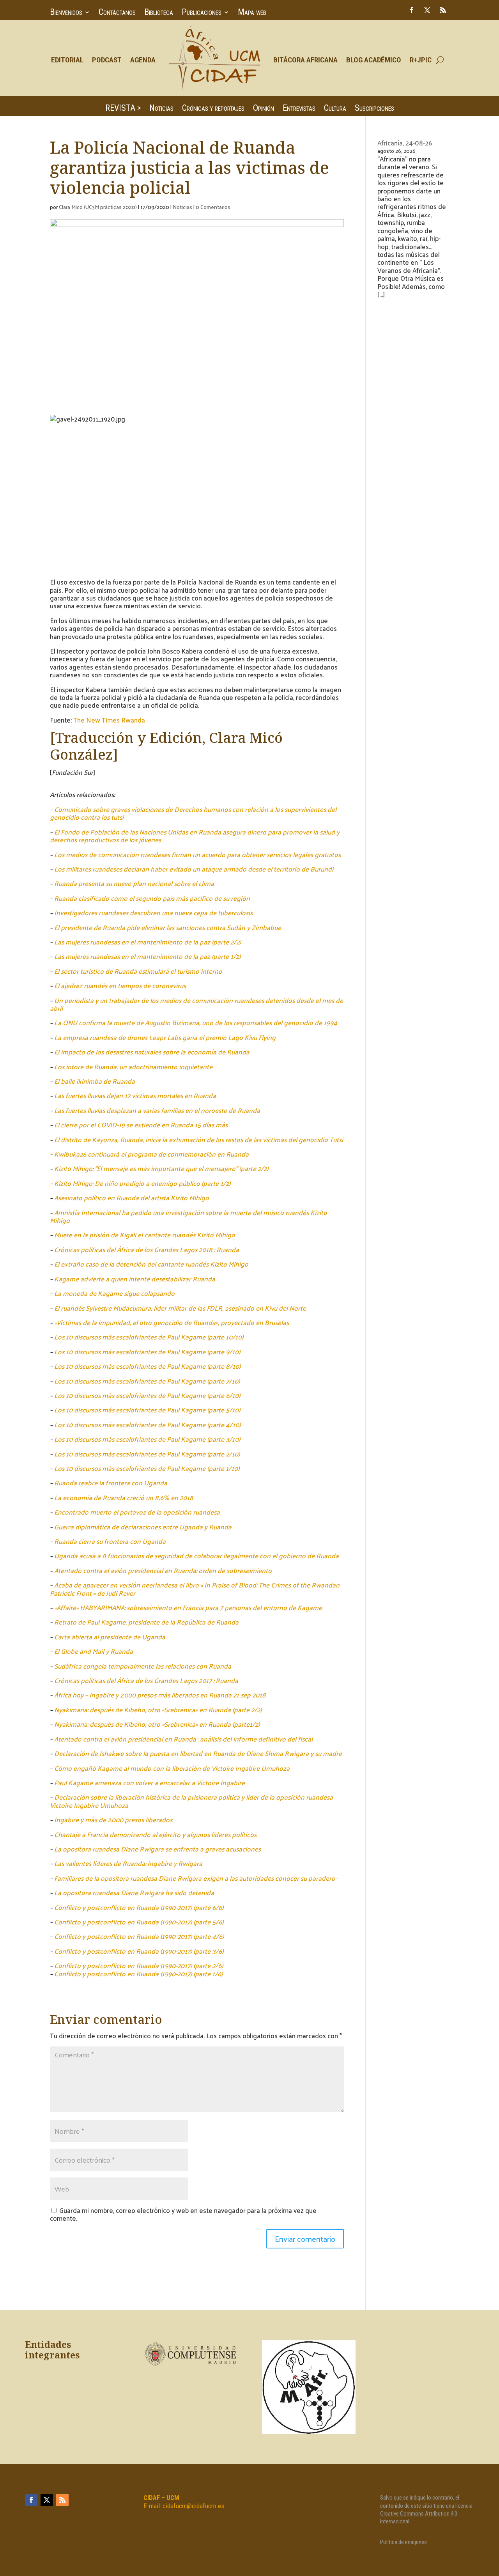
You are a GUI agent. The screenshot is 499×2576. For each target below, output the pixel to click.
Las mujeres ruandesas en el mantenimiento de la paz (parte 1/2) (147, 956)
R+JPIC (421, 60)
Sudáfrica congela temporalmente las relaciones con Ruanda (143, 1666)
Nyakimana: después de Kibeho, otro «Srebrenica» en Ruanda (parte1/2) (157, 1724)
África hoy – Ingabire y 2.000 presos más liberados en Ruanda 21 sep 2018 (160, 1695)
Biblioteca (159, 13)
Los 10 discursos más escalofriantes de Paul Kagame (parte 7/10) (147, 1381)
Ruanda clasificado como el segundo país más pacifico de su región (152, 898)
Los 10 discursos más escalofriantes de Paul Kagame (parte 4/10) (147, 1424)
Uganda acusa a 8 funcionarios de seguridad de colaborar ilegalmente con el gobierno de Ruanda (196, 1556)
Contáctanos (117, 13)
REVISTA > (123, 109)
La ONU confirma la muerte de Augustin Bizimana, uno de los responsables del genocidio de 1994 (196, 1022)
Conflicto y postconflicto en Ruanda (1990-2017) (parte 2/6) (139, 1965)
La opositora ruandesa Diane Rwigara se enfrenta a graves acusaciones (157, 1849)
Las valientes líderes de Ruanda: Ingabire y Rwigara (128, 1863)
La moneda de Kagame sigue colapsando (114, 1293)
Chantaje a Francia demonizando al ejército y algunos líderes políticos (155, 1834)
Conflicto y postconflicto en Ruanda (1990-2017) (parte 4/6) (139, 1936)
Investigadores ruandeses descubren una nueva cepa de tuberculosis (153, 912)
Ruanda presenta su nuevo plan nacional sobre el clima (134, 883)
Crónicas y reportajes (213, 109)
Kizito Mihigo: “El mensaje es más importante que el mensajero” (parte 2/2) (161, 1168)
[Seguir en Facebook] (412, 10)
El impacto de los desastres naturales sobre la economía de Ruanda (152, 1052)
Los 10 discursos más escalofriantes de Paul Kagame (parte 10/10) (149, 1337)
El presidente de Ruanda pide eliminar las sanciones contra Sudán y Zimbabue (168, 927)
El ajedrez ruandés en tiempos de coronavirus (120, 985)
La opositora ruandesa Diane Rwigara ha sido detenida (134, 1892)
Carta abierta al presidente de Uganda (110, 1637)
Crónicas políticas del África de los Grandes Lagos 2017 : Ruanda (146, 1680)
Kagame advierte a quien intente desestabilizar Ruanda (135, 1279)
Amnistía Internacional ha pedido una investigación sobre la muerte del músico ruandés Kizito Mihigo (188, 1216)
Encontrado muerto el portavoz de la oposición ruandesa (137, 1512)
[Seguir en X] (427, 10)
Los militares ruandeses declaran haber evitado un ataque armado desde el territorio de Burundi (194, 869)
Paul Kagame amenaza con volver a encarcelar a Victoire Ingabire (150, 1782)
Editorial (67, 60)
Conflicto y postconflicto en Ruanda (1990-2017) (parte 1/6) (138, 1974)
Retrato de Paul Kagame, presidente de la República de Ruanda (146, 1622)
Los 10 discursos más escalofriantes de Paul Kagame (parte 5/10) (147, 1410)
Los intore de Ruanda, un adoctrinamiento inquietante (133, 1067)
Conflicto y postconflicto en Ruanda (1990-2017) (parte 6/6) (139, 1907)
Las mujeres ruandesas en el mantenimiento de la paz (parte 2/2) (148, 942)
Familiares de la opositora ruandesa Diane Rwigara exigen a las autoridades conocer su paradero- (196, 1878)
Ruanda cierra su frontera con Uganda (110, 1541)
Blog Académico (374, 60)
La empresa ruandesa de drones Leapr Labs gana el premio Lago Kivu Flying (165, 1037)
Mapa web (252, 13)
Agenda (143, 60)
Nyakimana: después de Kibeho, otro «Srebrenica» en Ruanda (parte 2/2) (158, 1710)
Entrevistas (299, 109)
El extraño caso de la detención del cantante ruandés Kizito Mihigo (151, 1264)
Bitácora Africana (305, 60)
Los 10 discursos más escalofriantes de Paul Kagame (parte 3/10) (147, 1439)
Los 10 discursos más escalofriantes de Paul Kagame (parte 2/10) (147, 1454)
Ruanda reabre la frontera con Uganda (111, 1483)
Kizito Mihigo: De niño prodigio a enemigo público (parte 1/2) (142, 1183)
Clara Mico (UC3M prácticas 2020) (98, 207)
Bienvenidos (66, 13)
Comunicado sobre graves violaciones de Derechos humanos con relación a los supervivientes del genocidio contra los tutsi (193, 813)
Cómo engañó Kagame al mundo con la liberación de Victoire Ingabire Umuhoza (172, 1768)
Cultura (335, 109)
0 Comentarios (213, 207)
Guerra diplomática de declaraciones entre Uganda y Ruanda (143, 1527)
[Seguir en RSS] (443, 10)
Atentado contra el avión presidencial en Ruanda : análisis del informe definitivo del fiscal (183, 1739)
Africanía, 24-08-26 (405, 143)
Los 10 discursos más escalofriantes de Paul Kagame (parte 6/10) (147, 1395)
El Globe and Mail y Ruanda (94, 1651)
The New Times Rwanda (109, 720)
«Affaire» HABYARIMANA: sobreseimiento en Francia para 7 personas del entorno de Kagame (188, 1607)
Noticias (161, 109)
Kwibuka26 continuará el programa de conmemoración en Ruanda (151, 1154)
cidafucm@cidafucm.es (193, 2506)
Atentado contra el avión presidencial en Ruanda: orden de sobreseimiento (163, 1570)
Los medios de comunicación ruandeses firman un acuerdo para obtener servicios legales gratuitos (197, 854)
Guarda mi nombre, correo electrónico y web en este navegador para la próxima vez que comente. (183, 2214)
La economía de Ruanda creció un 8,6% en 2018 (124, 1497)
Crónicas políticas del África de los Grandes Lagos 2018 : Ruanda (147, 1249)
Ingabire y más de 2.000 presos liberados (113, 1819)
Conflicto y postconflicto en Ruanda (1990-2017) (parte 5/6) (139, 1922)
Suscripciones (374, 109)
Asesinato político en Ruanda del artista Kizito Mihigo (132, 1198)
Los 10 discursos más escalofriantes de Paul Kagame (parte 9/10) (147, 1352)
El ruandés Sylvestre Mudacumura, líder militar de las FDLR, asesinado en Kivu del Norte (180, 1308)
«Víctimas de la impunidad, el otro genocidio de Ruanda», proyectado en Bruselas (172, 1322)
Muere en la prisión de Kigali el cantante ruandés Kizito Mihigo (145, 1235)
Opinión (264, 109)
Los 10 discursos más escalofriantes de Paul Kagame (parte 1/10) (147, 1468)
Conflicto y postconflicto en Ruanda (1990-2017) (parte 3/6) (139, 1951)
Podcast (107, 60)
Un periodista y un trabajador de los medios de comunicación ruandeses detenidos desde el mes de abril (196, 1004)
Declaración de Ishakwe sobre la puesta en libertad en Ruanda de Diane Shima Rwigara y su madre (198, 1753)
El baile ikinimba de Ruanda (95, 1081)
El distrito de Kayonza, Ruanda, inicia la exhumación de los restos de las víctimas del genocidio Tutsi (199, 1139)
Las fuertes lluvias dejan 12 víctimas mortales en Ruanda (135, 1095)
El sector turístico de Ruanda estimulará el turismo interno (138, 971)
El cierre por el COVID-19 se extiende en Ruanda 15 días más (141, 1125)
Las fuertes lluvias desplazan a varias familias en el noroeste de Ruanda (157, 1110)
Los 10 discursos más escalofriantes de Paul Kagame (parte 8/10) (147, 1366)
